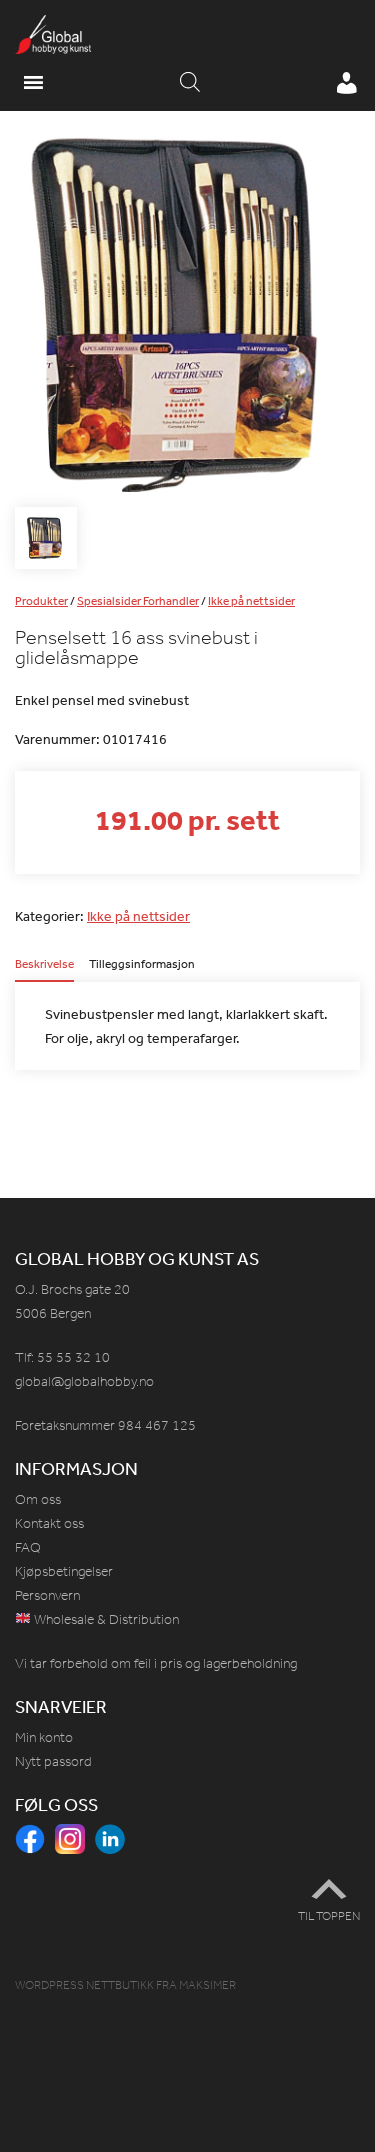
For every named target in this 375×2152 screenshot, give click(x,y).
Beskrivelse (44, 965)
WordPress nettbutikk (84, 1985)
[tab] (44, 970)
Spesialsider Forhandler (138, 601)
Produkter (41, 601)
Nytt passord (53, 1761)
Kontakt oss (49, 1523)
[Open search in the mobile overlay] (190, 83)
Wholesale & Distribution (105, 1619)
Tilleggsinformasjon (142, 965)
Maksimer (207, 1985)
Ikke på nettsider (251, 601)
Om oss (38, 1499)
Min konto (44, 1737)
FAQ (28, 1547)
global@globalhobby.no (84, 1381)
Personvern (47, 1595)
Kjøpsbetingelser (64, 1571)
